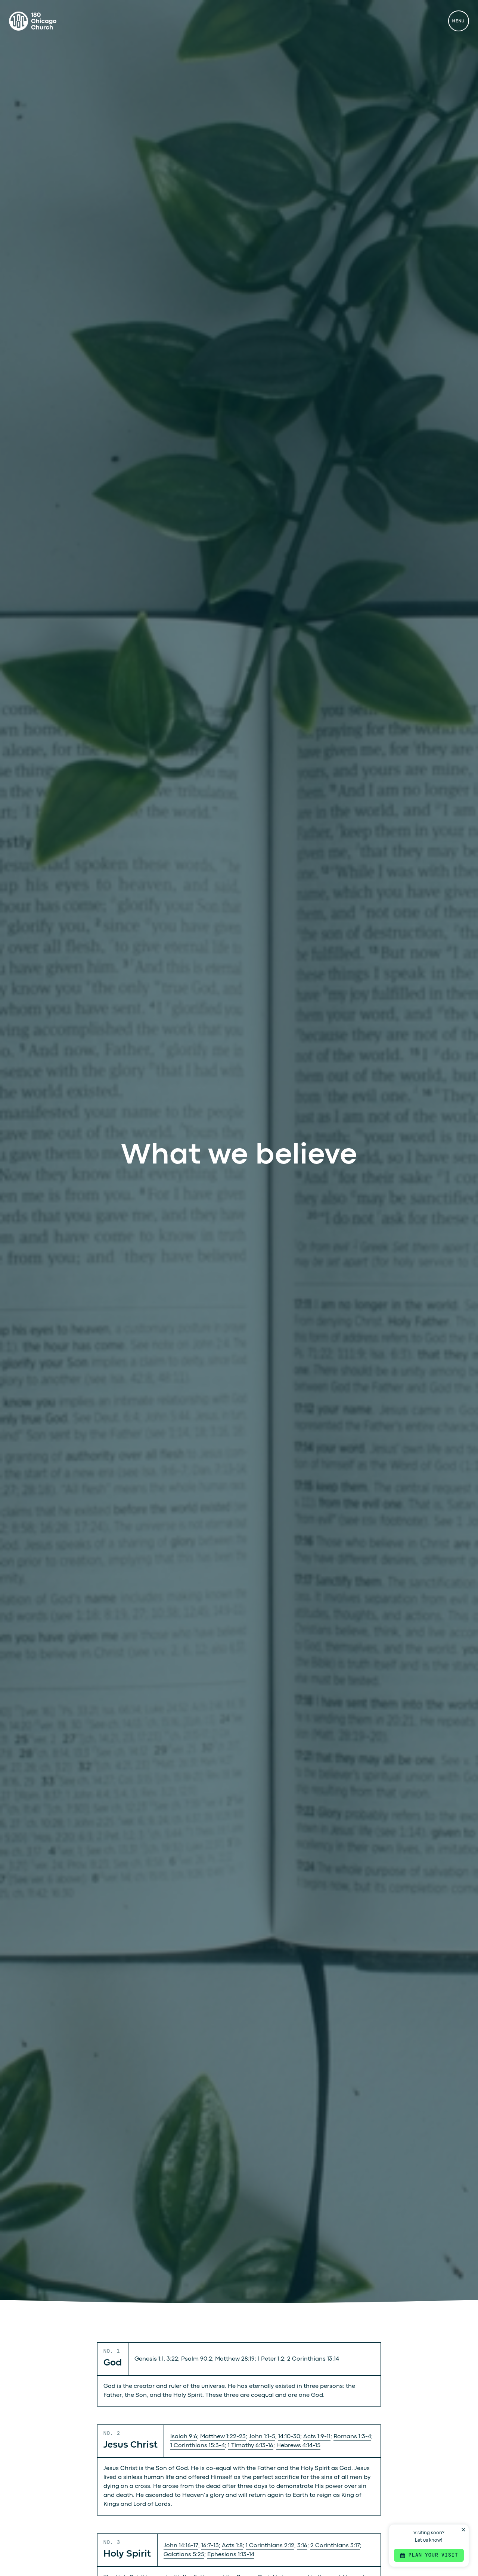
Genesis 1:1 (149, 2359)
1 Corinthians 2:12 (270, 2546)
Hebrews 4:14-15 (298, 2446)
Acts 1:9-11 (317, 2437)
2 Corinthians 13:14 (313, 2359)
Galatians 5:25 (184, 2555)
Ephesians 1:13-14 (231, 2555)
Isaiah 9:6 (184, 2437)
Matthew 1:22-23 (223, 2437)
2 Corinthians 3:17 (335, 2546)
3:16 (302, 2546)
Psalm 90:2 (197, 2359)
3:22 (172, 2359)
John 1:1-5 (262, 2437)
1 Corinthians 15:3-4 (198, 2446)
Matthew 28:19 (235, 2359)
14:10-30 (289, 2437)
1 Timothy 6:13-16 (251, 2446)
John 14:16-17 (181, 2546)
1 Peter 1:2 (271, 2359)
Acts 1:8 (232, 2546)
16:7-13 (210, 2546)
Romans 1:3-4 (352, 2437)
